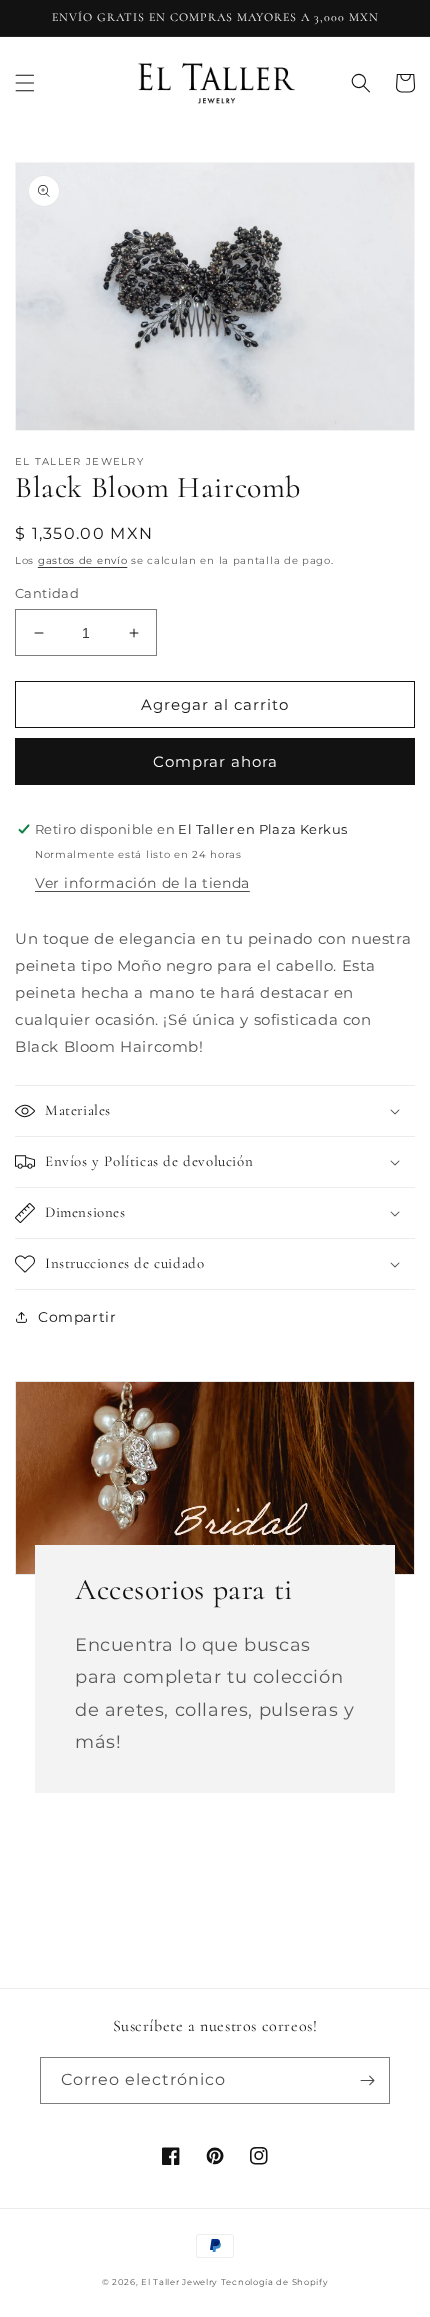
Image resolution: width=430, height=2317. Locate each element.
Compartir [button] (77, 1317)
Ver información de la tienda (142, 883)
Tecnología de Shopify (275, 2282)
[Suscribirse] (367, 2080)
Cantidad (47, 593)
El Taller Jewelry (181, 2282)
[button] (25, 83)
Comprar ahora (215, 761)
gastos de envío (83, 560)
